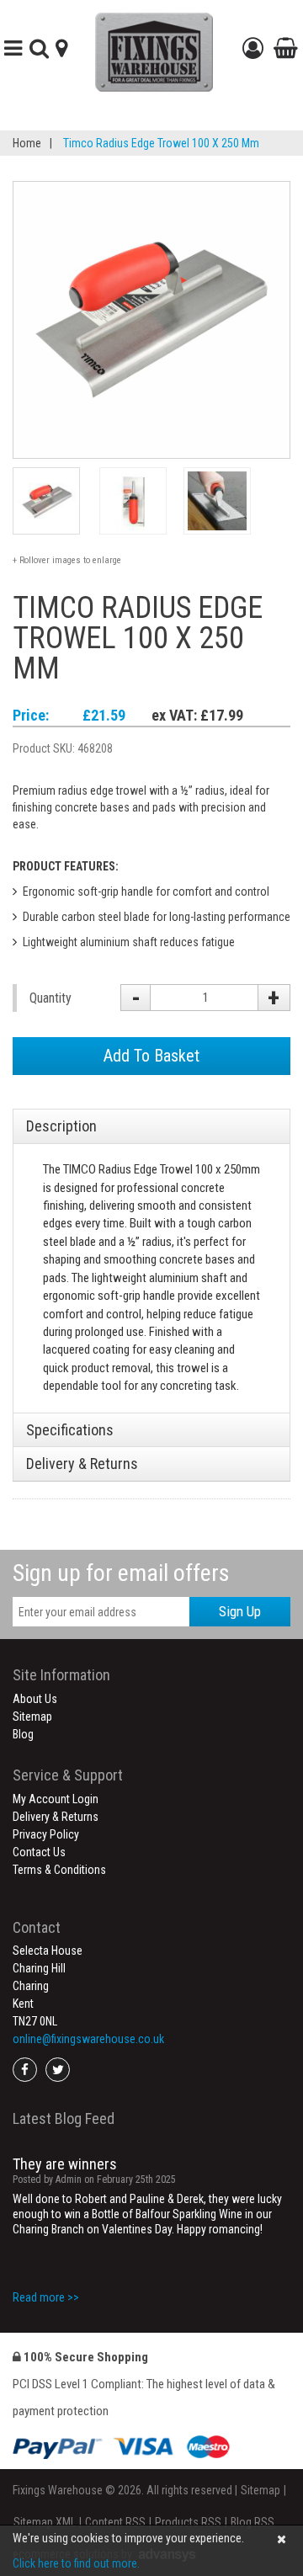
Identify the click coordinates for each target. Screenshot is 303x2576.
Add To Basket (151, 1056)
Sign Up (240, 1611)
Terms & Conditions (59, 1870)
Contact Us (39, 1852)
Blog (23, 1734)
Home (27, 143)
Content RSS (115, 2522)
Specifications (70, 1430)
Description (61, 1126)
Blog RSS (252, 2522)
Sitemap (32, 1716)
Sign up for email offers (121, 1573)
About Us (35, 1699)
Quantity (50, 998)
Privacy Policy (46, 1834)
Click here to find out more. (76, 2563)
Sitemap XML (45, 2522)
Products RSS (188, 2522)
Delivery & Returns (82, 1464)
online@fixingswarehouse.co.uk (88, 2039)
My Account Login (56, 1799)
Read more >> (46, 2291)
